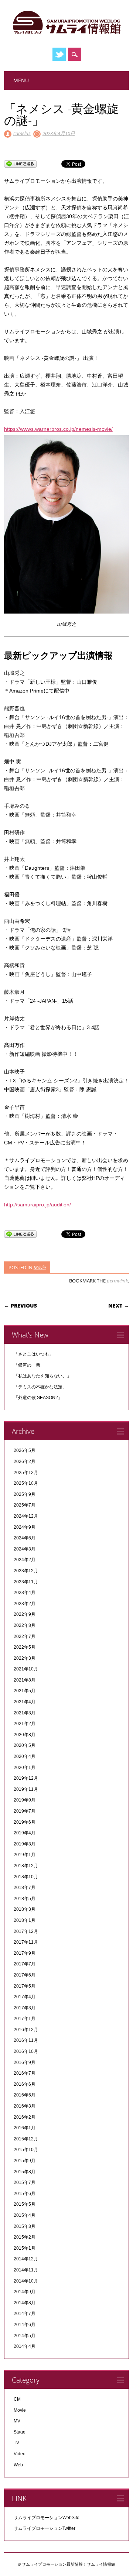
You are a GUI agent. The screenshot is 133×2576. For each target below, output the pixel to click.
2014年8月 (25, 2303)
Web (18, 2465)
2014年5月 (25, 2336)
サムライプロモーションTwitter (45, 2528)
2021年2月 (25, 1724)
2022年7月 (25, 1636)
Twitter (59, 54)
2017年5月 (25, 1986)
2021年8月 (25, 1680)
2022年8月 (25, 1625)
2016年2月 (25, 2117)
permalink (117, 1281)
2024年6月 (25, 1538)
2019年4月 (25, 1833)
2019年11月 (26, 1789)
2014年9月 (25, 2292)
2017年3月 (25, 2008)
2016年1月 (25, 2128)
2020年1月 (25, 1768)
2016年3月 (25, 2106)
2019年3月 (25, 1844)
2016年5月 (25, 2095)
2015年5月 (25, 2204)
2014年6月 (25, 2325)
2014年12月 (26, 2259)
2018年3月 (25, 1909)
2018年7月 (25, 1888)
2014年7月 (25, 2314)
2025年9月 (25, 1494)
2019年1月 (25, 1855)
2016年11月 (26, 2040)
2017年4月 (25, 1997)
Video (20, 2454)
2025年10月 (26, 1483)
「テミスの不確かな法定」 (40, 1387)
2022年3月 (25, 1658)
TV (16, 2443)
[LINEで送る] (20, 164)
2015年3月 (25, 2226)
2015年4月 (25, 2215)
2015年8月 (25, 2172)
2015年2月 (25, 2237)
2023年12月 (26, 1571)
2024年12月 (26, 1516)
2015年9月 (25, 2161)
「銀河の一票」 (29, 1365)
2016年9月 (25, 2062)
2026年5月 (25, 1450)
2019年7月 (25, 1811)
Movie (40, 1267)
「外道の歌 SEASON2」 (38, 1398)
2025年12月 (26, 1473)
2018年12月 (26, 1866)
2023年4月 (25, 1593)
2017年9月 (25, 1953)
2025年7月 (25, 1505)
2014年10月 (26, 2281)
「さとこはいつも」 (34, 1354)
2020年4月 (25, 1756)
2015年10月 (26, 2150)
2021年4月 (25, 1702)
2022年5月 (25, 1647)
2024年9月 (25, 1527)
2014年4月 (25, 2346)
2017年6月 (25, 1975)
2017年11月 (26, 1942)
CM (17, 2399)
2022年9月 (25, 1614)
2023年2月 (25, 1604)
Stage (20, 2432)
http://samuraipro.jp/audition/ (37, 1205)
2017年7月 (25, 1964)
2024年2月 (25, 1560)
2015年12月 (26, 2139)
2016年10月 (26, 2051)
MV (17, 2421)
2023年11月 (26, 1582)
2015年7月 (25, 2182)
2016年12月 (26, 2030)
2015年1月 (25, 2248)
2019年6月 (25, 1822)
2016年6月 (25, 2084)
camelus (22, 133)
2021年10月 (26, 1669)
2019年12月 (26, 1778)
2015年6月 (25, 2194)
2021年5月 (25, 1691)
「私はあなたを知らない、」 (42, 1376)
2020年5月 (25, 1745)
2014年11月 (26, 2270)
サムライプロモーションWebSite (47, 2518)
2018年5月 (25, 1899)
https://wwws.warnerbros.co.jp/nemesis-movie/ (58, 429)
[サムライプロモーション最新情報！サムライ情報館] (66, 34)
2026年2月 (25, 1462)
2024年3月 (25, 1549)
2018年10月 (26, 1877)
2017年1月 (25, 2019)
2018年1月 (25, 1920)
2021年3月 (25, 1713)
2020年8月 (25, 1735)
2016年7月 (25, 2073)
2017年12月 (26, 1931)
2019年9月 (25, 1800)
